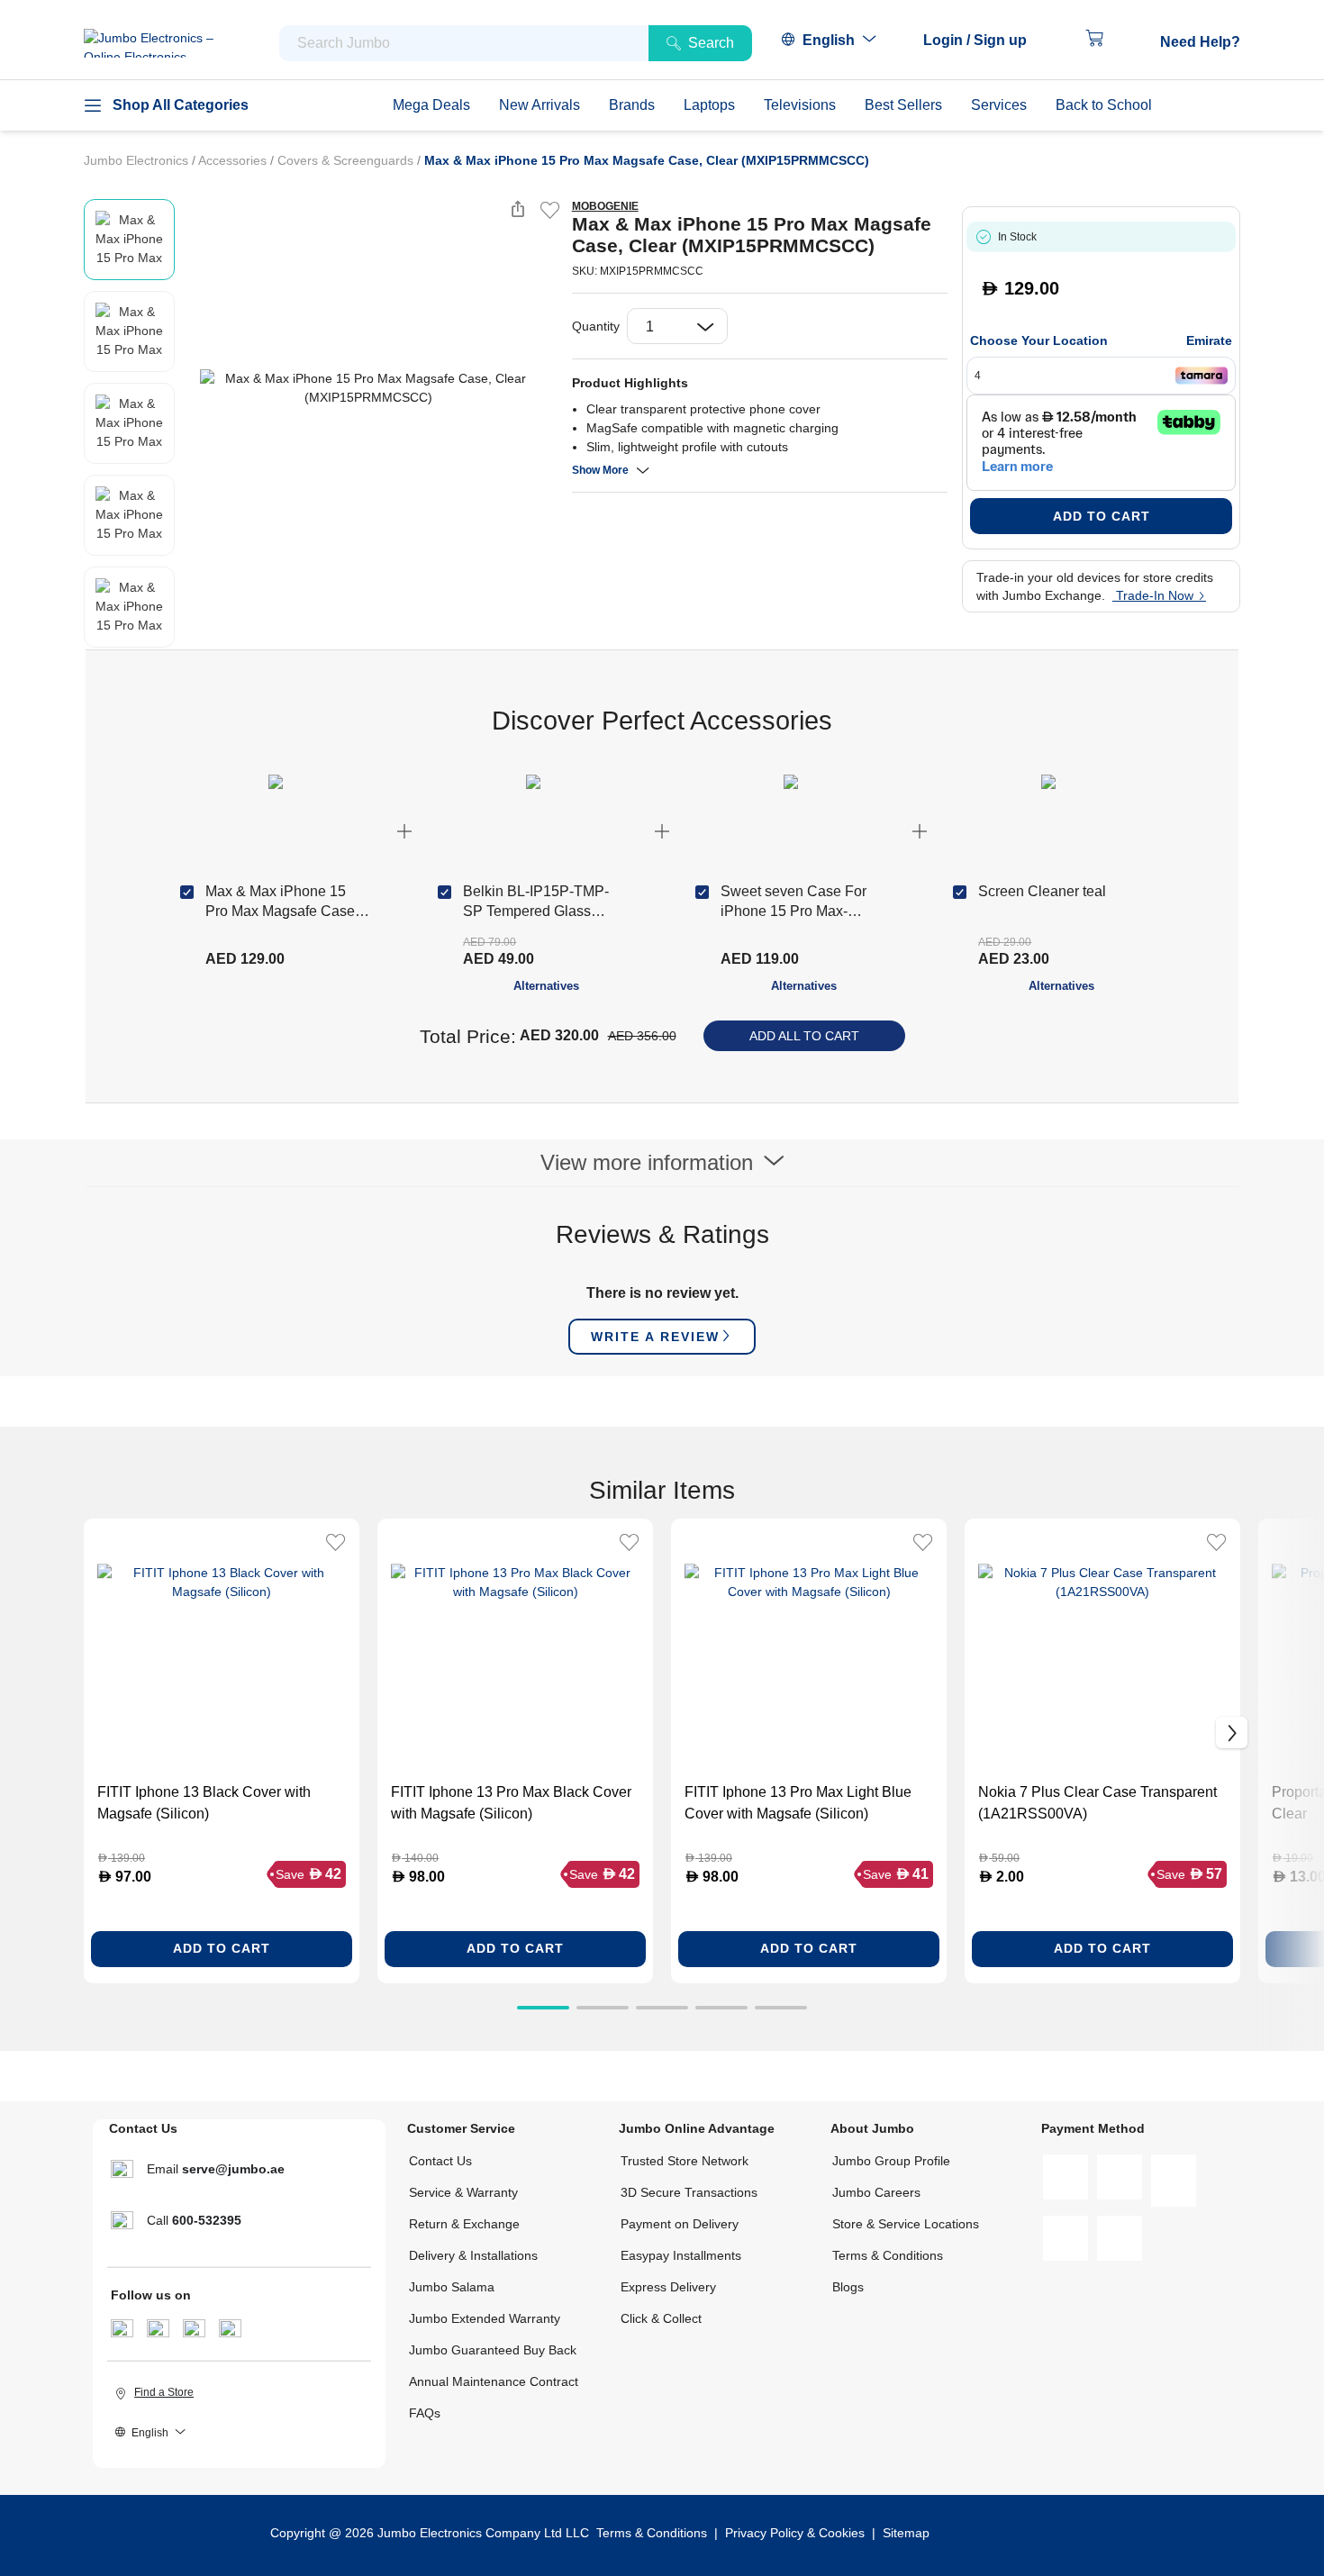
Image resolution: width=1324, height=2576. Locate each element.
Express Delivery (668, 2287)
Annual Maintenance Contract (494, 2381)
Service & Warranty (463, 2192)
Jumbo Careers (876, 2192)
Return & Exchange (464, 2224)
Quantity (596, 326)
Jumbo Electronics (138, 160)
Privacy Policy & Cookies (795, 2533)
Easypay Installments (681, 2255)
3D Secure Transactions (689, 2192)
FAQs (425, 2413)
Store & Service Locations (906, 2224)
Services (999, 105)
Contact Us (440, 2161)
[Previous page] (193, 388)
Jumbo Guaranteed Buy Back (493, 2350)
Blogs (848, 2287)
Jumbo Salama (452, 2287)
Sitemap (906, 2533)
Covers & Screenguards (347, 160)
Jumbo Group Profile (891, 2161)
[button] (984, 41)
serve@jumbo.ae (233, 2169)
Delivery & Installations (473, 2255)
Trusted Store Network (685, 2161)
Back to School (1104, 105)
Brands (632, 105)
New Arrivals (540, 105)
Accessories (234, 160)
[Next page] (543, 388)
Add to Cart (1102, 516)
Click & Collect (661, 2318)
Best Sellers (903, 105)
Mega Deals (431, 105)
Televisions (800, 105)
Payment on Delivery (680, 2224)
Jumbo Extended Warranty (485, 2318)
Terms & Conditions (888, 2255)
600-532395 (207, 2220)
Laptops (709, 105)
